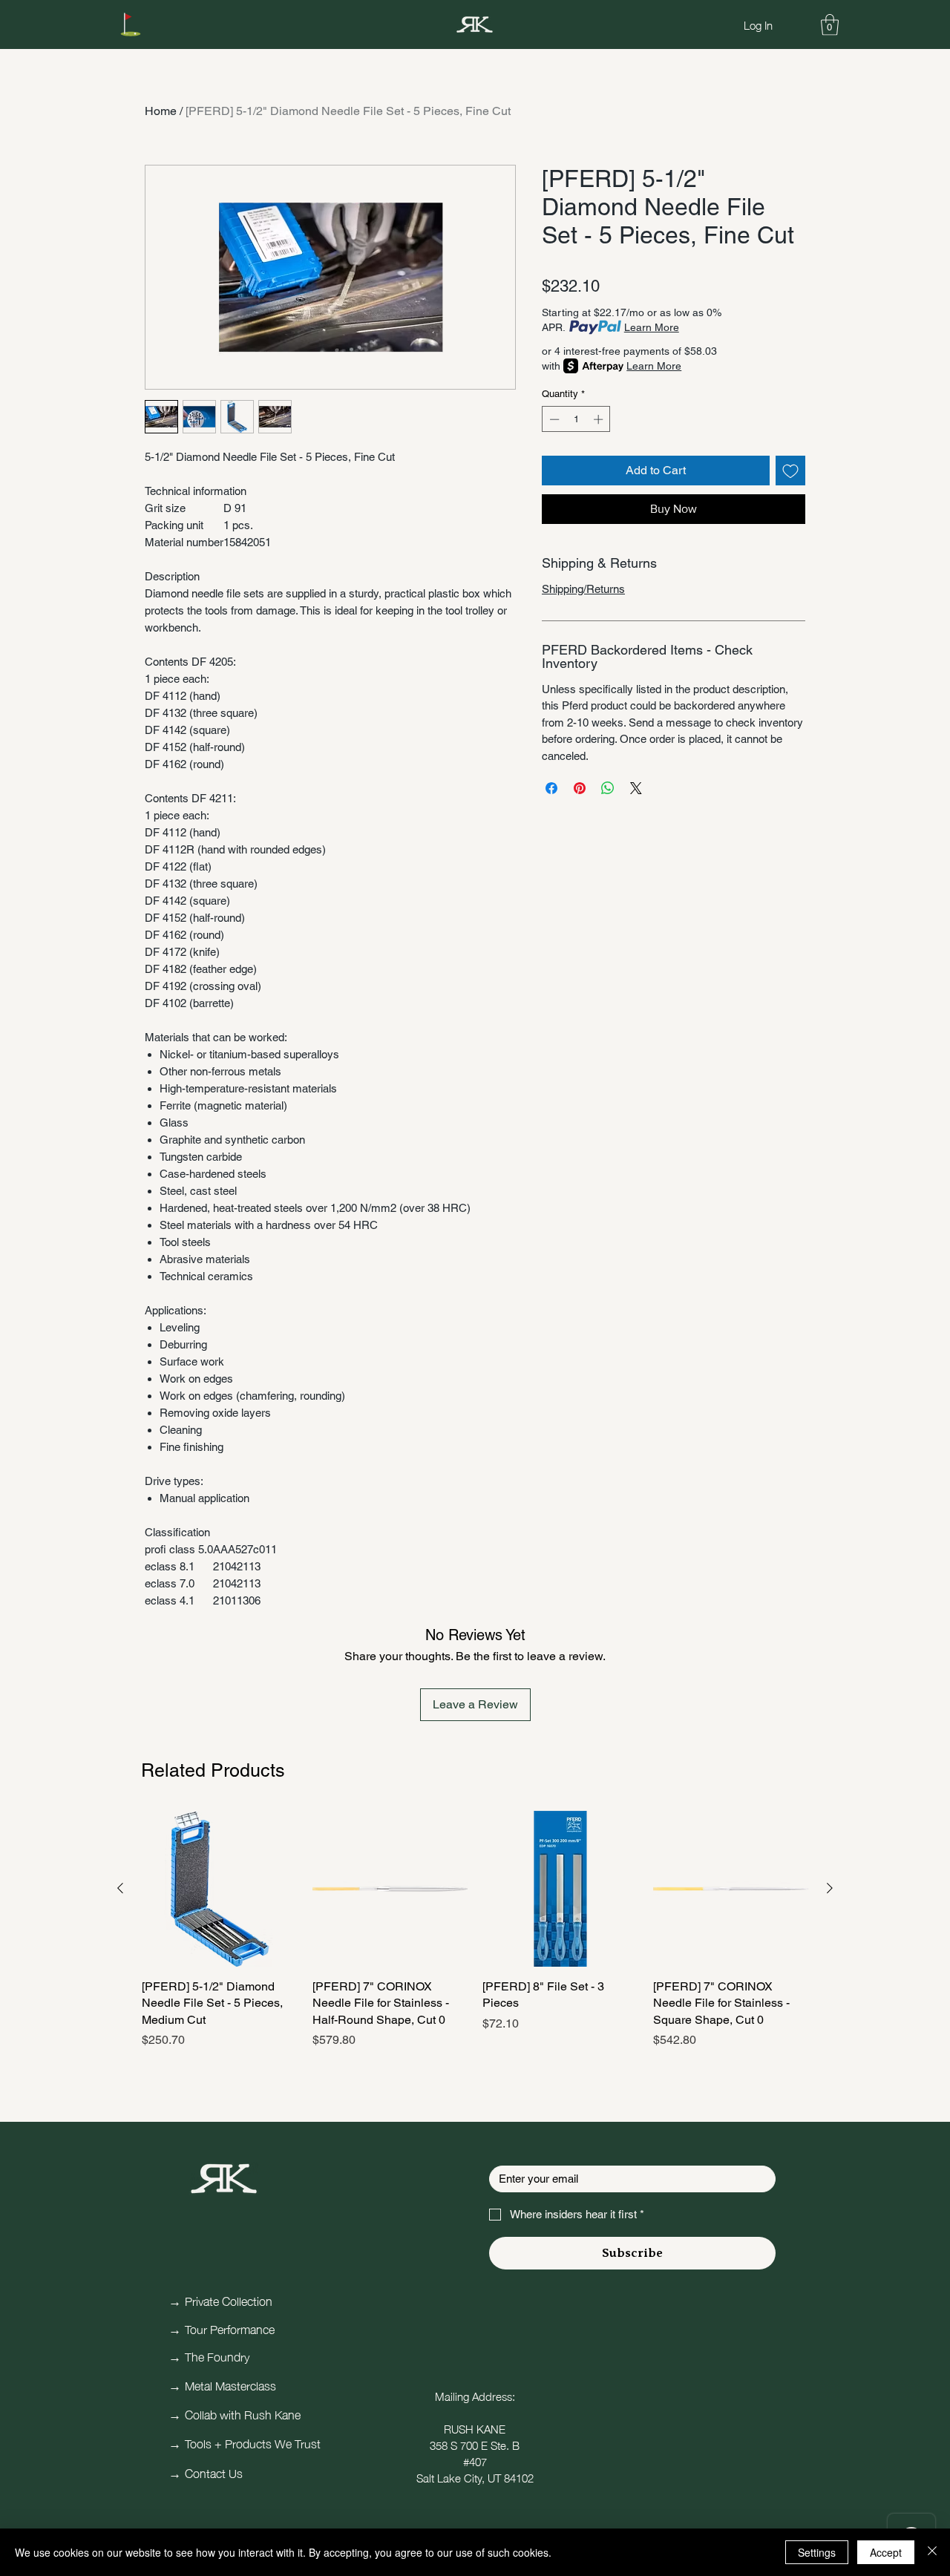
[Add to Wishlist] (790, 471)
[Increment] (600, 419)
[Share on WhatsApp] (608, 788)
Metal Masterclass (230, 2385)
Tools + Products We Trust (253, 2442)
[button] (830, 25)
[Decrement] (553, 419)
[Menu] (130, 24)
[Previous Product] (120, 1888)
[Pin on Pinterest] (580, 788)
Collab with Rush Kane (243, 2413)
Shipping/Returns (583, 589)
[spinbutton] (576, 419)
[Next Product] (830, 1888)
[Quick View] (220, 1889)
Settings (817, 2552)
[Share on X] (636, 788)
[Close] (932, 2552)
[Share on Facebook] (551, 788)
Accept (886, 2552)
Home (161, 111)
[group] (475, 1938)
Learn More (652, 327)
